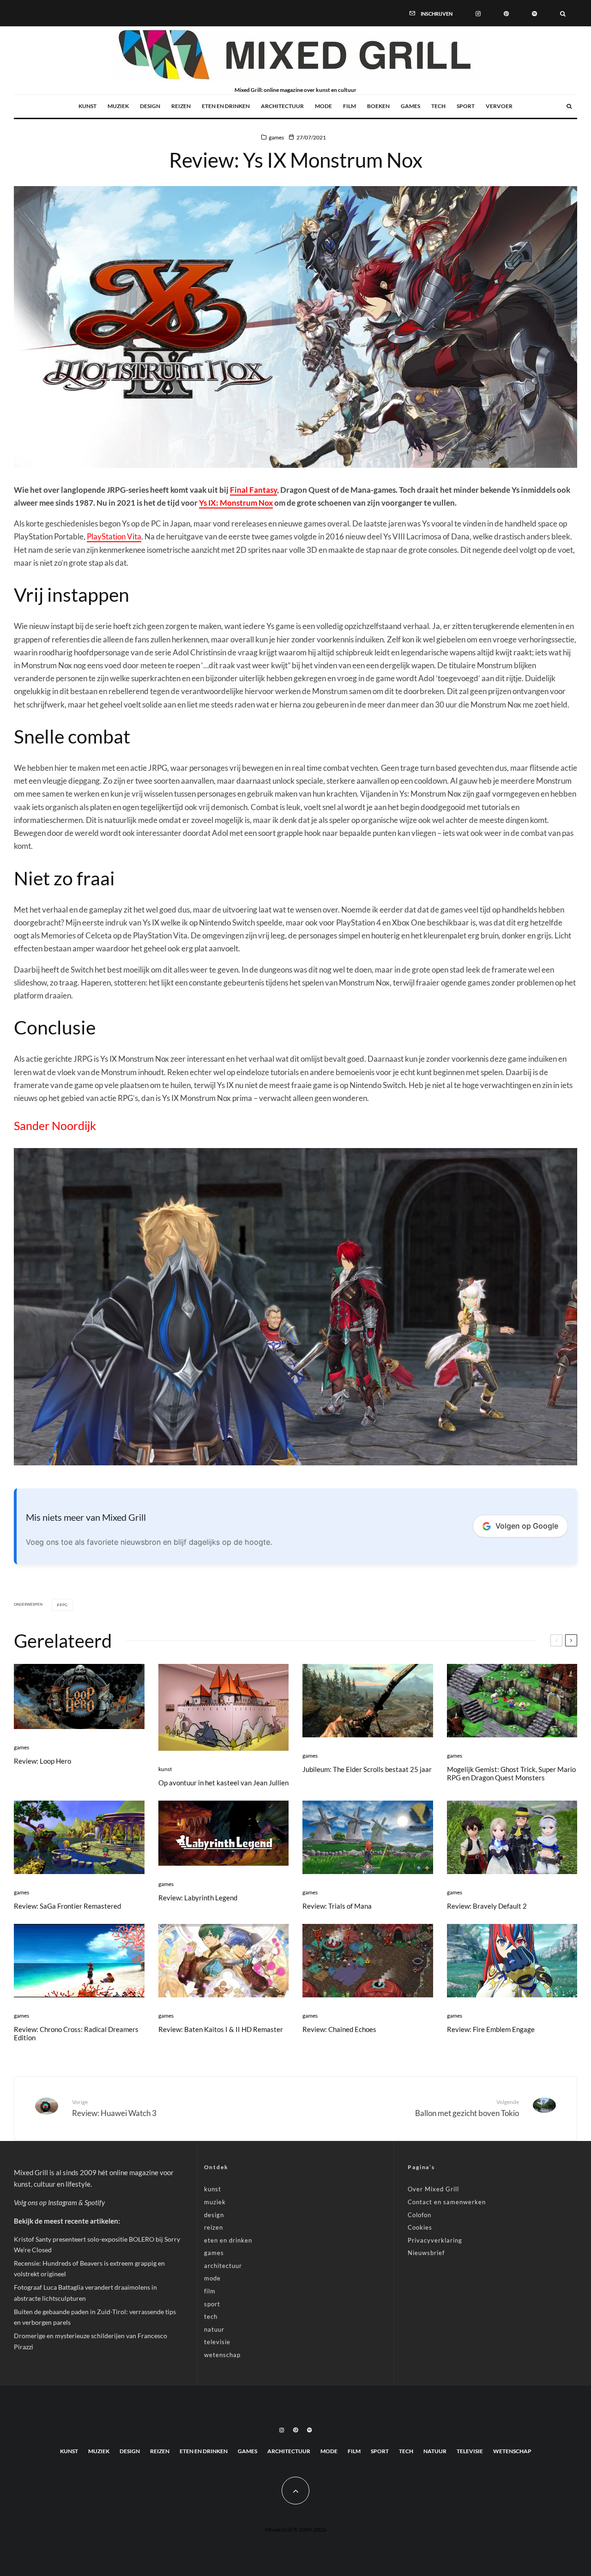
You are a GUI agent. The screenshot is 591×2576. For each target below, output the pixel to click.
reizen (181, 106)
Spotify (95, 2202)
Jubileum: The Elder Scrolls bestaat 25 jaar (367, 1769)
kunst (87, 106)
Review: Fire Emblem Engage (491, 2029)
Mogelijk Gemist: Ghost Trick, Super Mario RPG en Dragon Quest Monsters (511, 1773)
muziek (118, 106)
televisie (217, 2342)
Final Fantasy (253, 490)
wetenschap (222, 2355)
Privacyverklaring (435, 2240)
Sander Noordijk (55, 1125)
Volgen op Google (527, 1526)
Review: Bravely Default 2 (487, 1906)
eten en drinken (226, 106)
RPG (64, 1605)
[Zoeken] (563, 13)
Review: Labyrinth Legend (198, 1898)
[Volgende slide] (571, 1640)
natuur (214, 2329)
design (150, 106)
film (350, 106)
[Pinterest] (506, 13)
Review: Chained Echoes (339, 2029)
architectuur (282, 106)
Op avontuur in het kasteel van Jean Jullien (223, 1783)
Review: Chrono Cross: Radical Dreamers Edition (76, 2033)
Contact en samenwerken (447, 2202)
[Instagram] (478, 13)
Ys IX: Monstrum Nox (236, 503)
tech (438, 106)
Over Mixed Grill (433, 2189)
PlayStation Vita (114, 536)
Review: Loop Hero (42, 1761)
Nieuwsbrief (426, 2253)
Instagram (63, 2202)
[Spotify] (534, 13)
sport (466, 106)
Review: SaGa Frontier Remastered (67, 1906)
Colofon (419, 2215)
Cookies (420, 2227)
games (410, 106)
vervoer (499, 106)
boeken (378, 106)
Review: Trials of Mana (337, 1906)
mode (323, 106)
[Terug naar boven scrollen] (295, 2491)
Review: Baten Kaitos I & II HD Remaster (221, 2029)
